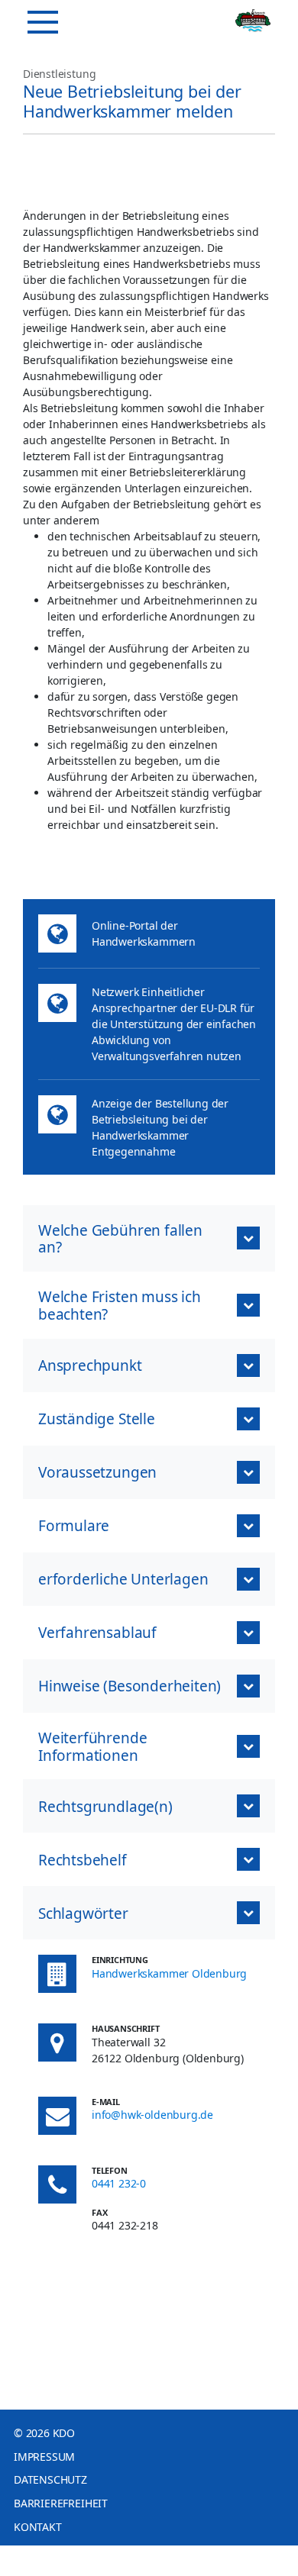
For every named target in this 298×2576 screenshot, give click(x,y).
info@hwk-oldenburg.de (152, 2115)
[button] (149, 1239)
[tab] (149, 1913)
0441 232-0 (119, 2183)
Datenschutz (50, 2479)
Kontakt (38, 2527)
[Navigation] (43, 22)
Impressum (44, 2457)
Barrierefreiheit (61, 2503)
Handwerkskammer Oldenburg (169, 1973)
